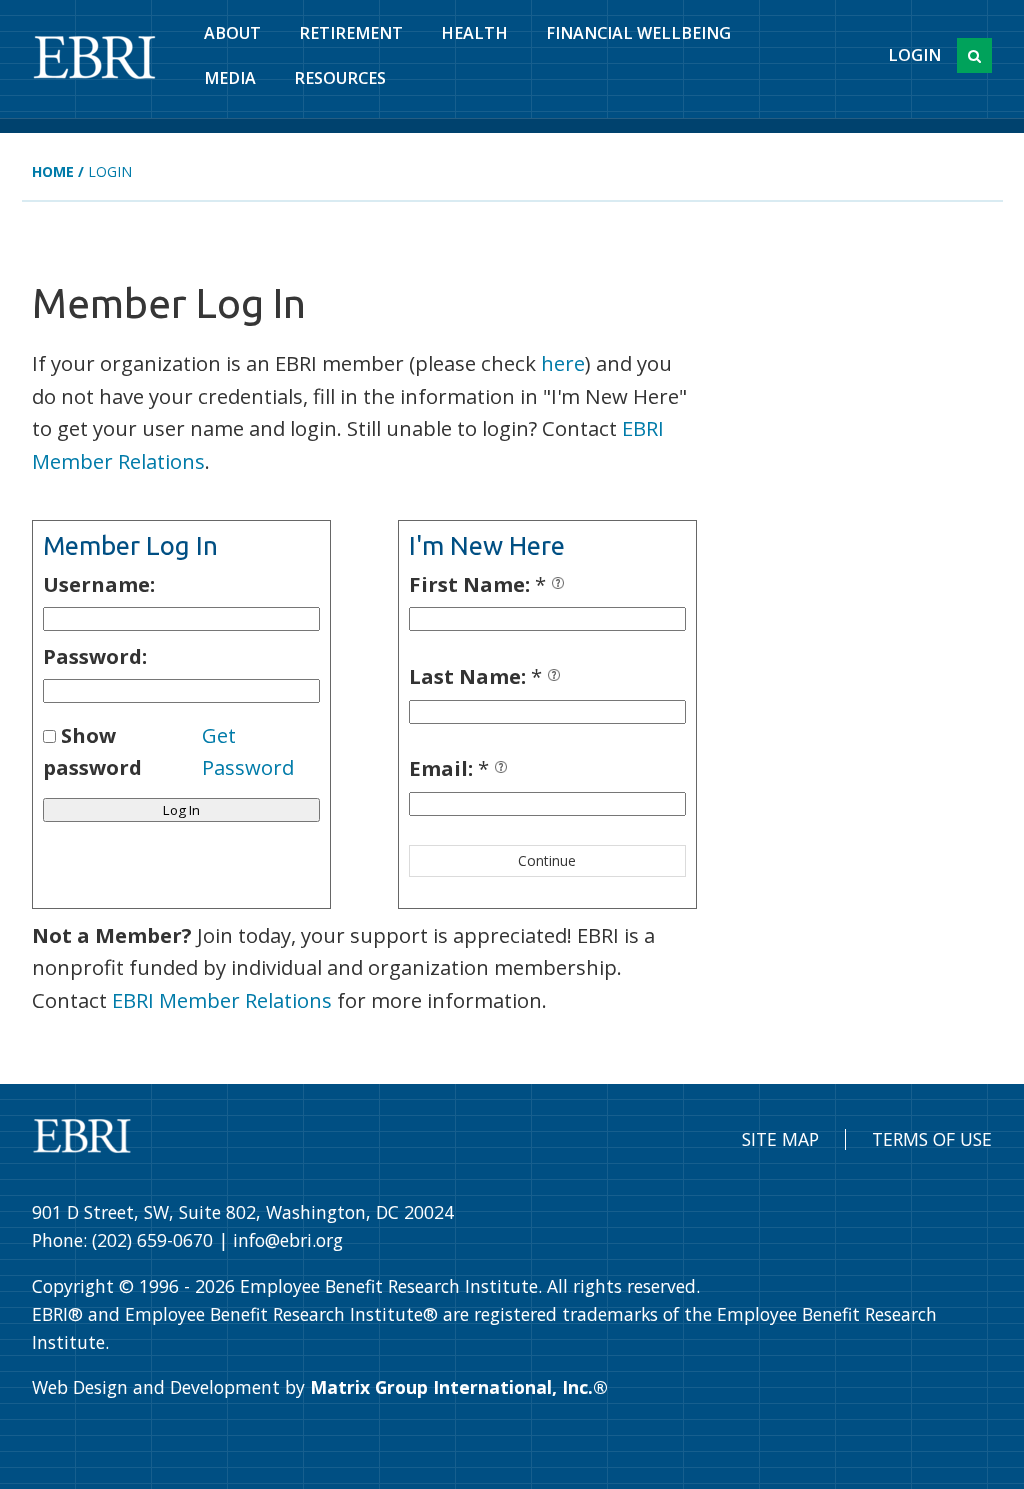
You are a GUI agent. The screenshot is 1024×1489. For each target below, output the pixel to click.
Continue (547, 860)
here (563, 363)
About (232, 33)
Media (230, 78)
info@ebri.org (288, 1240)
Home (53, 171)
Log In (181, 810)
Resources (340, 78)
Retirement (351, 33)
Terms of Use (932, 1139)
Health (474, 33)
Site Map (780, 1139)
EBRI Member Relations (222, 1000)
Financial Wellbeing (638, 33)
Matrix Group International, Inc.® (459, 1387)
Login (914, 55)
